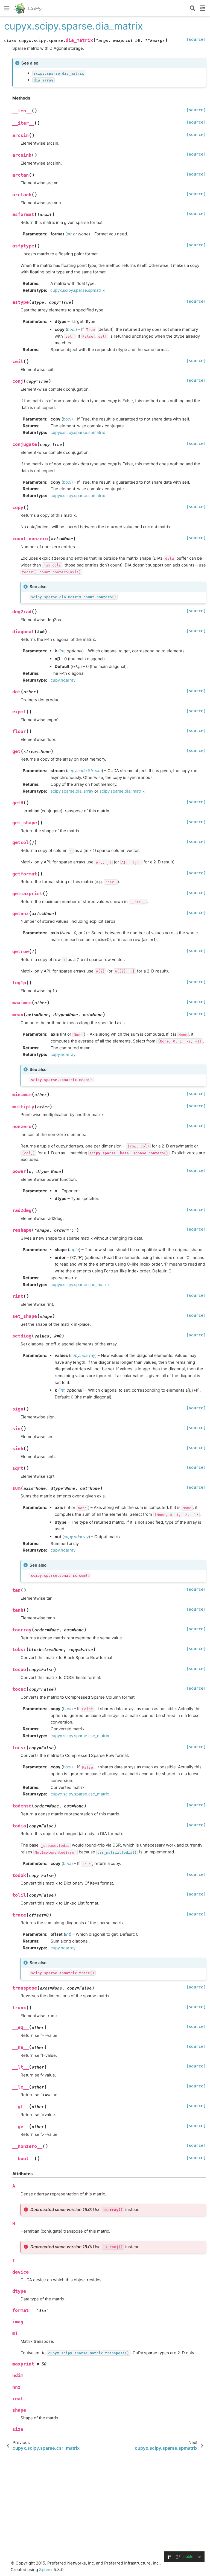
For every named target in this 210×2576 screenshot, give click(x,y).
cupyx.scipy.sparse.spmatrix (78, 290)
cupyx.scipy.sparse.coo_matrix (80, 1285)
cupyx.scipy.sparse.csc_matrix (80, 1736)
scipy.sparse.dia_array (72, 791)
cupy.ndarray (63, 680)
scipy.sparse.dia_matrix (122, 791)
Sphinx (46, 2570)
